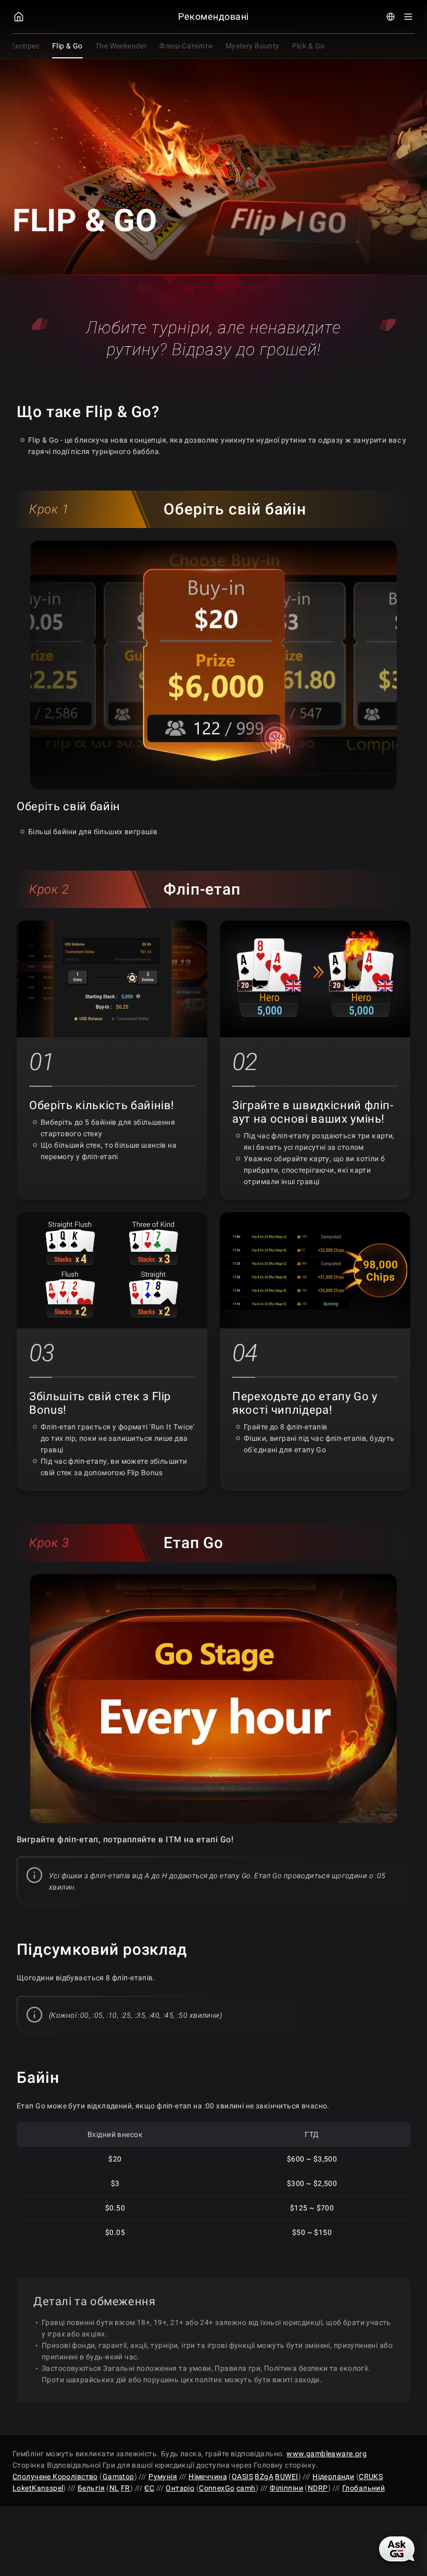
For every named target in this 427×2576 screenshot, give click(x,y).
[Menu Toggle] (408, 17)
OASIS (242, 2477)
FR (125, 2488)
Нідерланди (333, 2477)
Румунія (163, 2477)
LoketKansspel (38, 2488)
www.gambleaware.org (326, 2454)
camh (246, 2488)
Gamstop (118, 2477)
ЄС (149, 2488)
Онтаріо (180, 2488)
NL (114, 2488)
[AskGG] (398, 2548)
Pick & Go (309, 46)
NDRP (318, 2488)
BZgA (264, 2477)
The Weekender (121, 46)
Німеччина (208, 2477)
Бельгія (91, 2488)
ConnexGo (217, 2488)
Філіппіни (286, 2488)
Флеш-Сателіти (186, 46)
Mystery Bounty (253, 46)
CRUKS (371, 2477)
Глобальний (363, 2488)
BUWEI (286, 2477)
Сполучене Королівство (55, 2477)
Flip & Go (67, 46)
